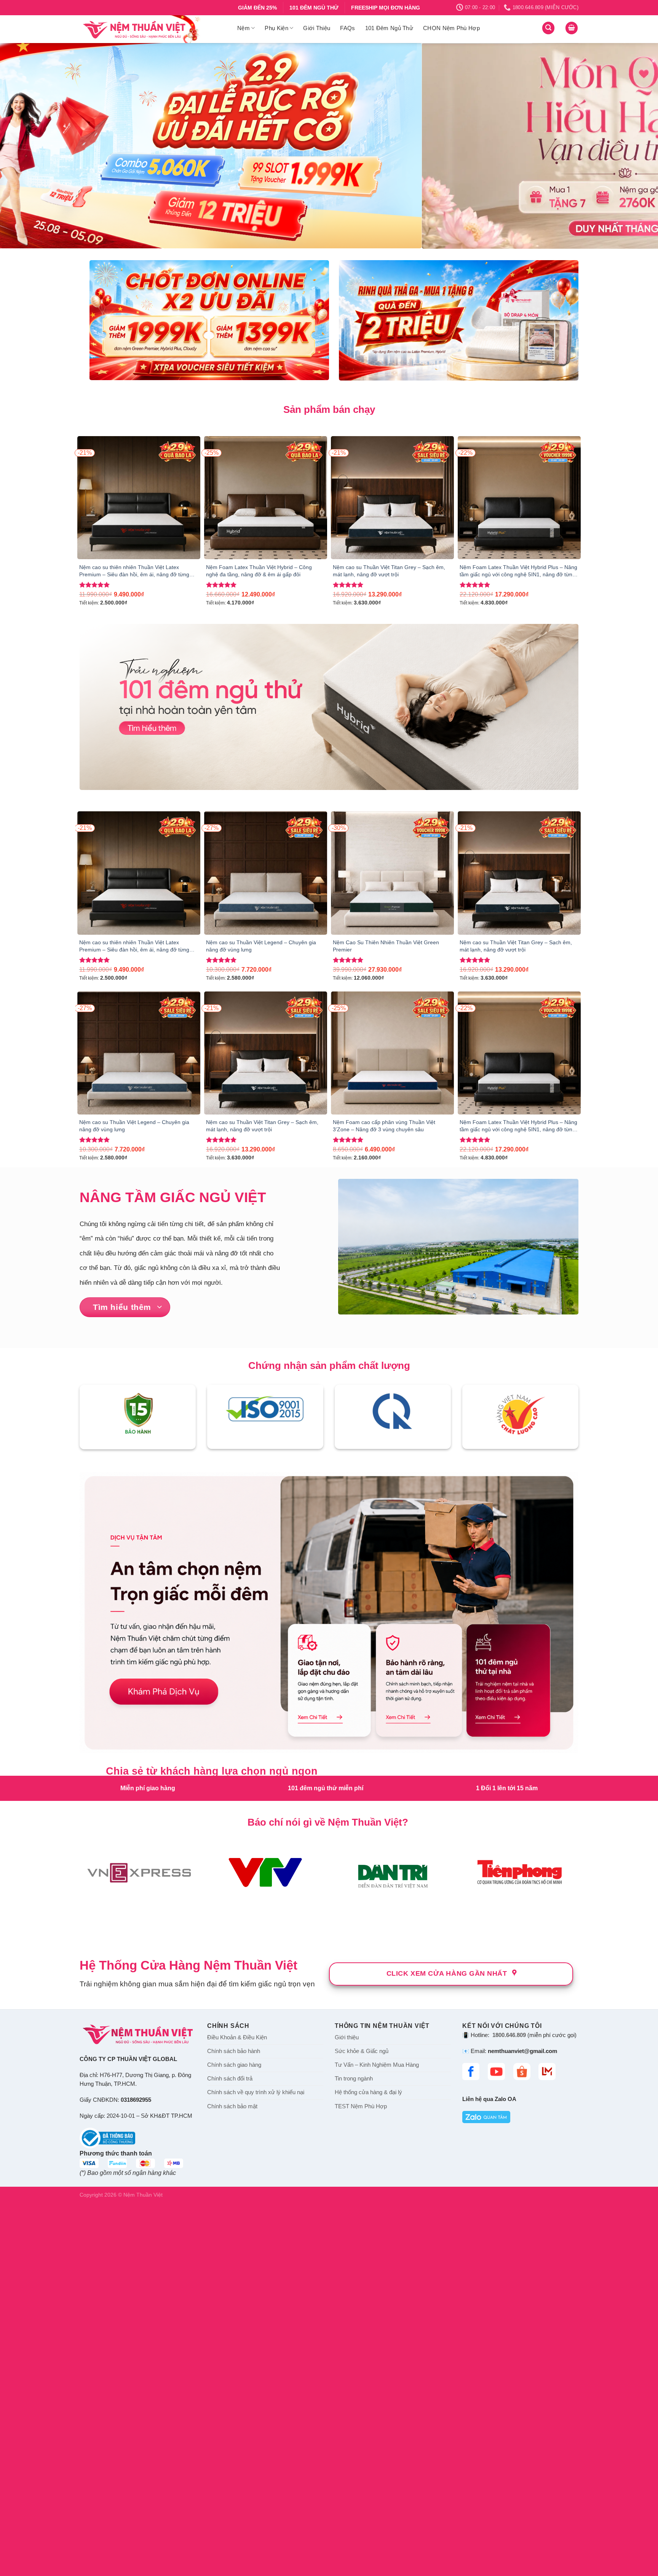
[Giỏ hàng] (572, 28)
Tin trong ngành (354, 2379)
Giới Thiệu (317, 28)
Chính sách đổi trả (230, 2379)
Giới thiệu (347, 2338)
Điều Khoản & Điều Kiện (237, 2338)
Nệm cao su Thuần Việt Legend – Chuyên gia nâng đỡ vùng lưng (261, 946)
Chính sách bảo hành (234, 2352)
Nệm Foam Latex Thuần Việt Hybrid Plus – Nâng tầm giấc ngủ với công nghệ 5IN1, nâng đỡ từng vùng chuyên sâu (518, 571)
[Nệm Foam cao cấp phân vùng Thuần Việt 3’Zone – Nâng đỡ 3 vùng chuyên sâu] (392, 1053)
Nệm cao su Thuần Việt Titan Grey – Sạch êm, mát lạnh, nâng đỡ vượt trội (389, 571)
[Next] (635, 146)
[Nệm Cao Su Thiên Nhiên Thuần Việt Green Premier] (392, 873)
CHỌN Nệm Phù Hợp (451, 28)
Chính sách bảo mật (232, 2407)
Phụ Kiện (276, 28)
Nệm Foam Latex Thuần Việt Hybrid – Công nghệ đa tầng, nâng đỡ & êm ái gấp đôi (259, 571)
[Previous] (23, 146)
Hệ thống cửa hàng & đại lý (368, 2393)
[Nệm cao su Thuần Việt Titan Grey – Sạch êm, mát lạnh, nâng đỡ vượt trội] (392, 498)
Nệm (244, 28)
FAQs (347, 28)
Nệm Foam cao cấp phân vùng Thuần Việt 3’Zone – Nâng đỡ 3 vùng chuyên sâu (384, 1126)
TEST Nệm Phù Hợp (361, 2407)
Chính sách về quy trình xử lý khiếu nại (256, 2393)
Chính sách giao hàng (234, 2366)
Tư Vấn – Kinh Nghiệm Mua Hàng (377, 2366)
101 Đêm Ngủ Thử (389, 28)
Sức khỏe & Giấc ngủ (362, 2352)
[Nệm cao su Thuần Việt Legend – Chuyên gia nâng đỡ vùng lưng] (266, 873)
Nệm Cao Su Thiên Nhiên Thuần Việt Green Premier (386, 946)
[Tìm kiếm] (548, 28)
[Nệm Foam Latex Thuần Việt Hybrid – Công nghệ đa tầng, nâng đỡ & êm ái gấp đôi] (266, 498)
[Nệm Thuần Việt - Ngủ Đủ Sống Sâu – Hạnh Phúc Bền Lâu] (153, 29)
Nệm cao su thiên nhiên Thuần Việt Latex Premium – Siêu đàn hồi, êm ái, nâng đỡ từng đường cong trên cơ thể (134, 571)
